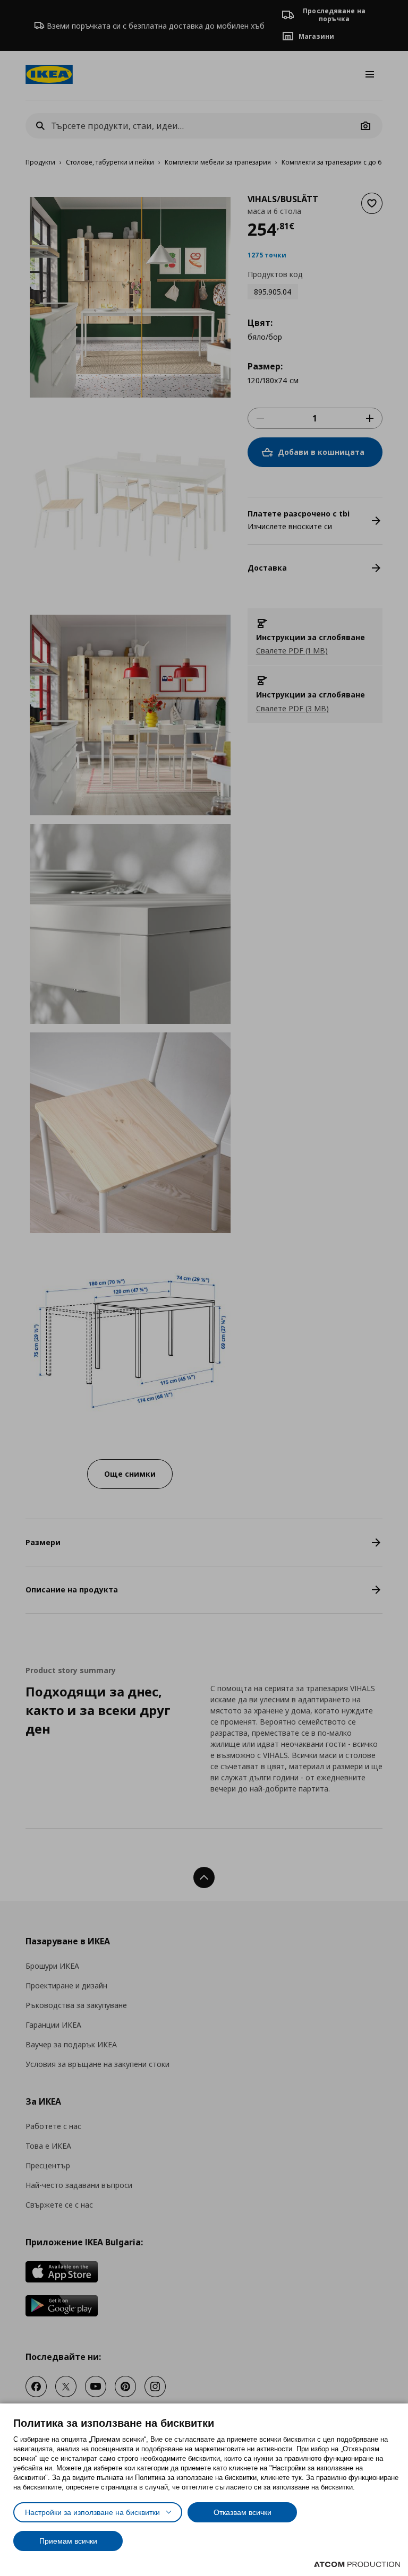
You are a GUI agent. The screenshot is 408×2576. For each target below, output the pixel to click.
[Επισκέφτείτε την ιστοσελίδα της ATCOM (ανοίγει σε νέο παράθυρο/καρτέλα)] (357, 2564)
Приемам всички (68, 2541)
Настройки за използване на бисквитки (92, 2512)
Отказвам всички (243, 2512)
